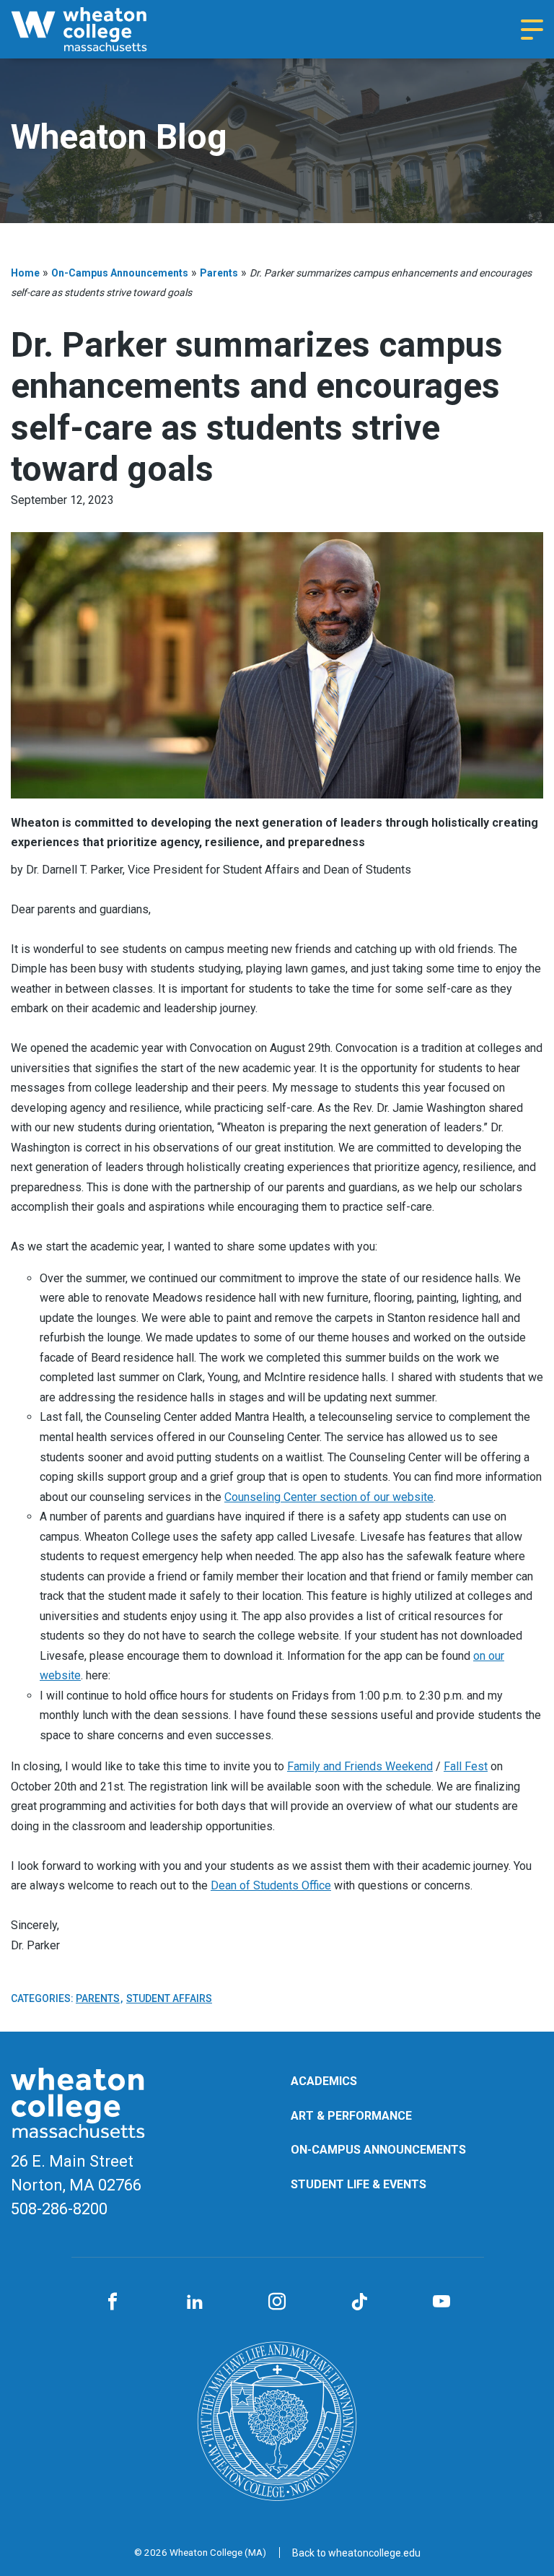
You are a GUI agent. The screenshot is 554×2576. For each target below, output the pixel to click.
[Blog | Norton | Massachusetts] (97, 29)
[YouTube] (441, 2302)
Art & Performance (351, 2116)
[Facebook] (113, 2302)
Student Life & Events (359, 2184)
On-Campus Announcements (120, 273)
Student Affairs (169, 1998)
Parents (219, 273)
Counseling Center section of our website (329, 1497)
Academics (324, 2081)
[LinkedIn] (195, 2302)
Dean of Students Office (271, 1885)
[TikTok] (359, 2302)
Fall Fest (466, 1766)
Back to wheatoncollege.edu (356, 2553)
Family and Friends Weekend (360, 1766)
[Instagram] (277, 2302)
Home (25, 273)
